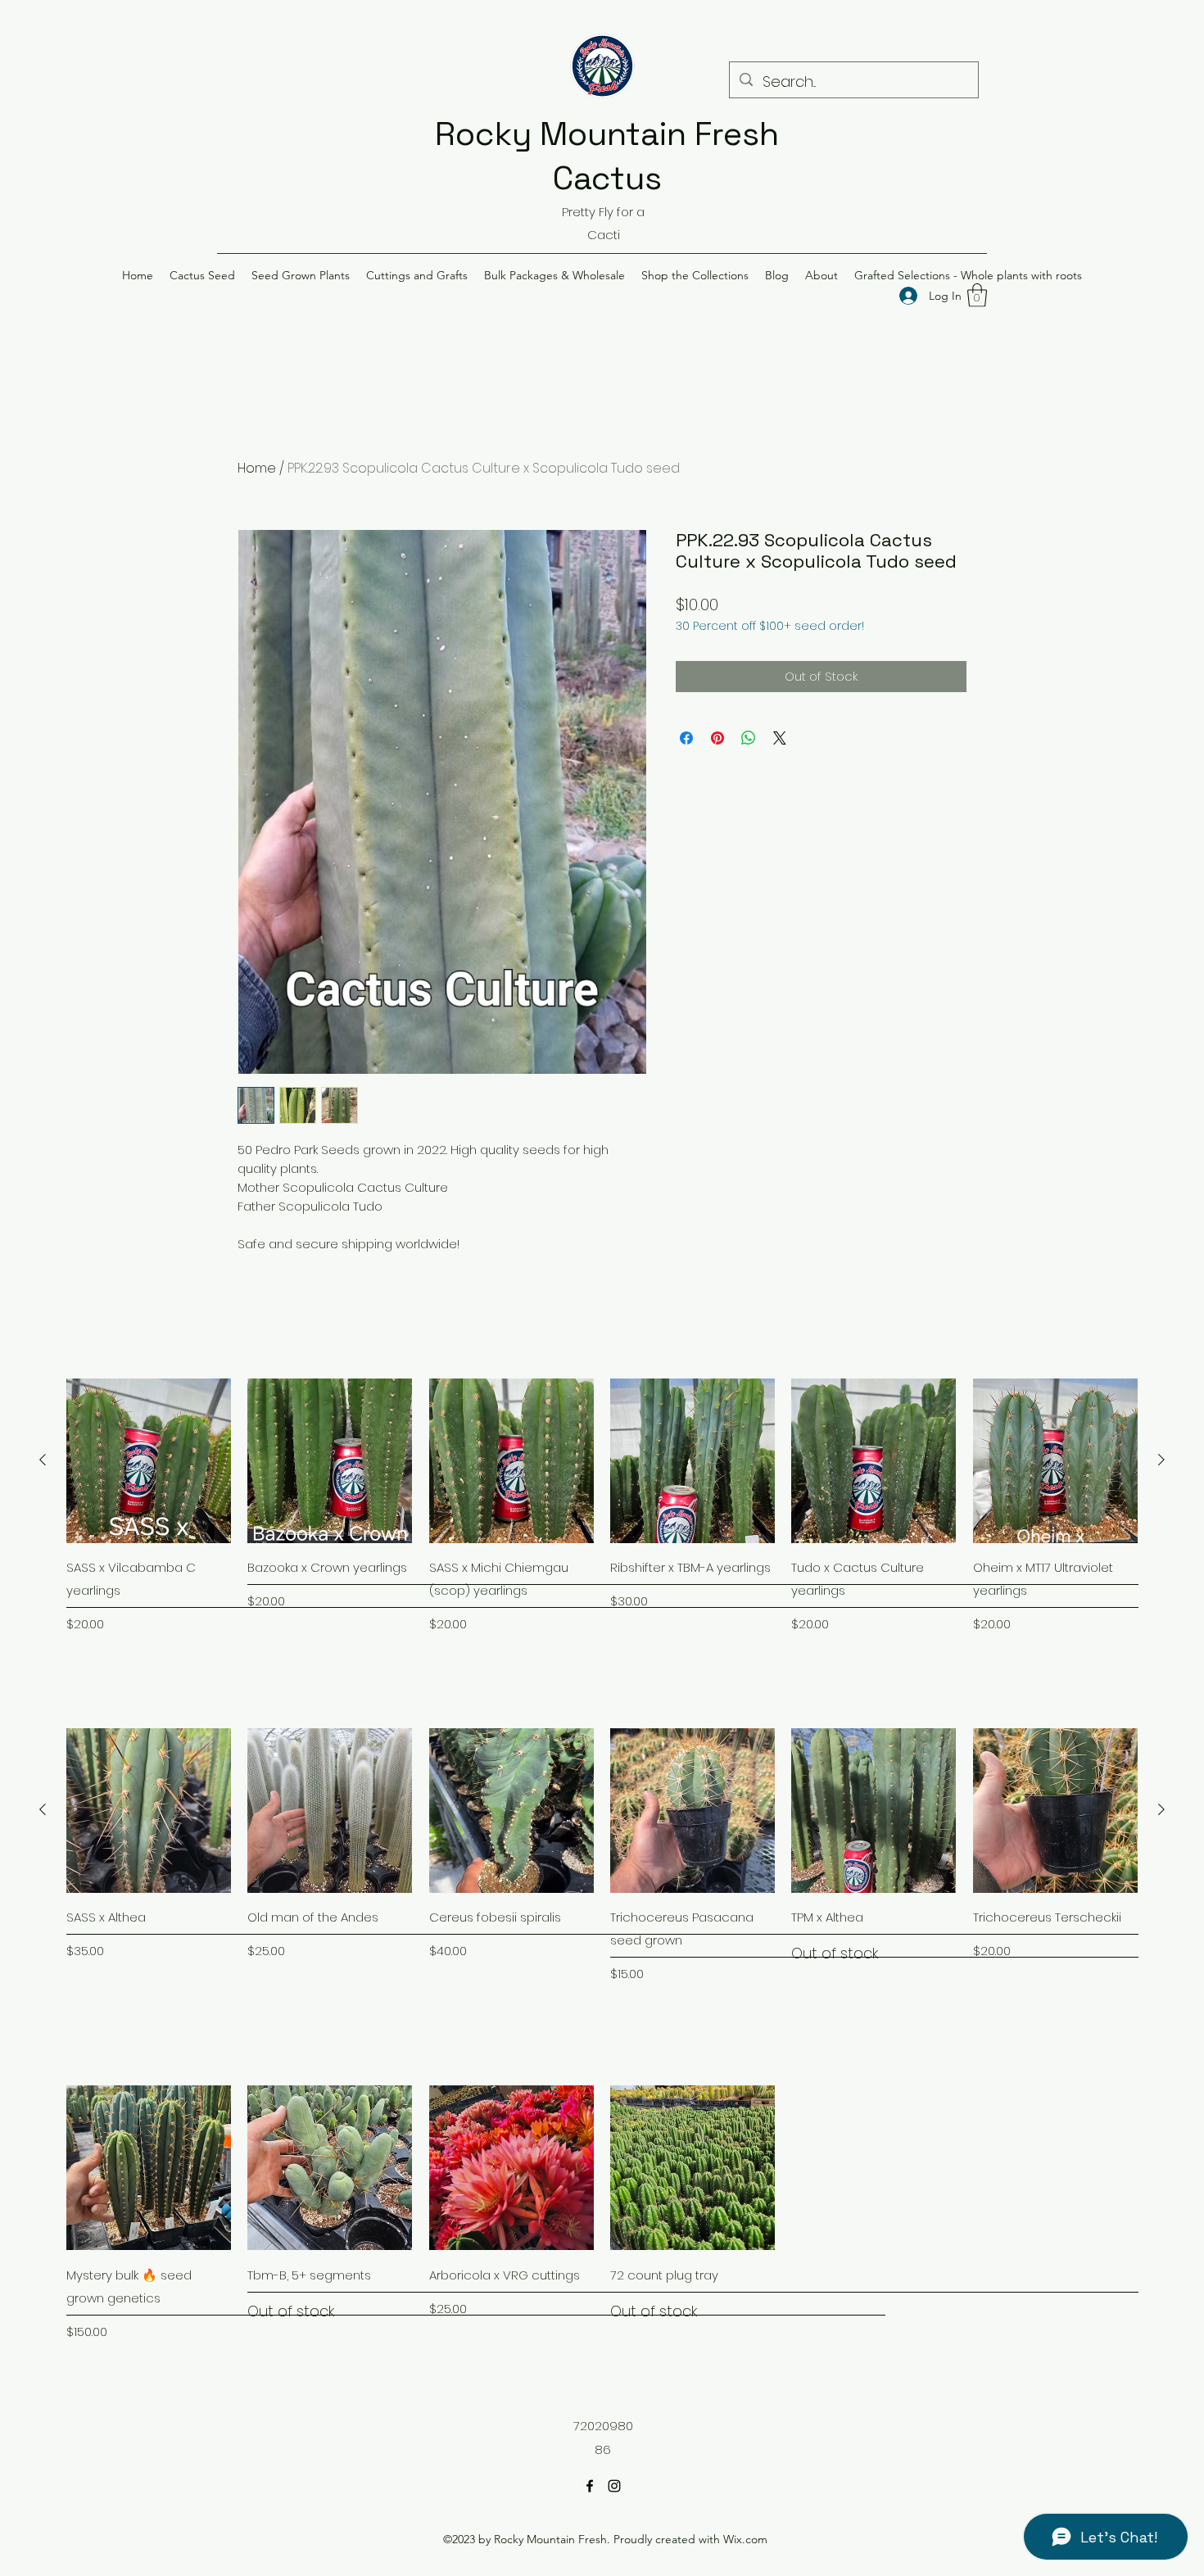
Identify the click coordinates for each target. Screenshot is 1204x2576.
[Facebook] (590, 2486)
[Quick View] (149, 1461)
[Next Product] (1161, 1460)
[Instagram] (614, 2486)
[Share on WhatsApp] (749, 738)
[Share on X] (780, 738)
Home (257, 468)
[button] (202, 275)
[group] (602, 1506)
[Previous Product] (43, 1460)
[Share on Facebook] (686, 738)
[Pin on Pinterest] (717, 738)
